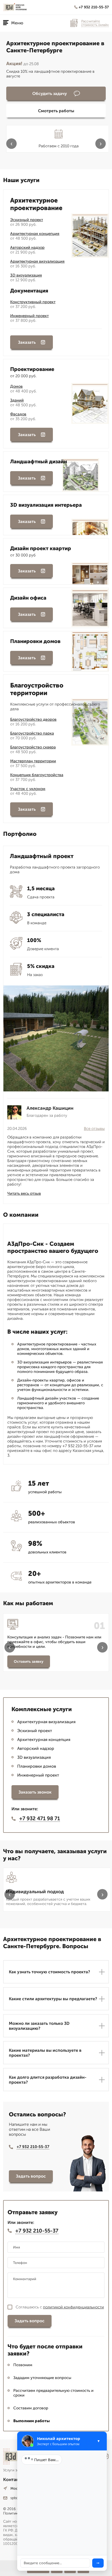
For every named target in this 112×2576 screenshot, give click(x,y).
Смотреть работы (56, 111)
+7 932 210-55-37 (94, 7)
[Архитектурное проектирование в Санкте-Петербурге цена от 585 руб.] (17, 7)
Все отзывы (94, 1129)
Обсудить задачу (50, 94)
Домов (16, 386)
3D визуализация (26, 275)
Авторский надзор (27, 247)
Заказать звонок (35, 1792)
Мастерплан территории (33, 761)
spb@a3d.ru (20, 2498)
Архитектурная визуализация (37, 261)
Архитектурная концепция (35, 234)
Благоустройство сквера (33, 747)
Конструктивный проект (33, 302)
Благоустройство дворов (33, 719)
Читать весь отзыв (24, 1193)
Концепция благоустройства (37, 775)
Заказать (27, 342)
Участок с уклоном (28, 789)
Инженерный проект (29, 316)
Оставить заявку (29, 1662)
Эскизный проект (27, 220)
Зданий (17, 400)
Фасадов (18, 414)
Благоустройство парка (32, 733)
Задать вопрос (31, 2176)
